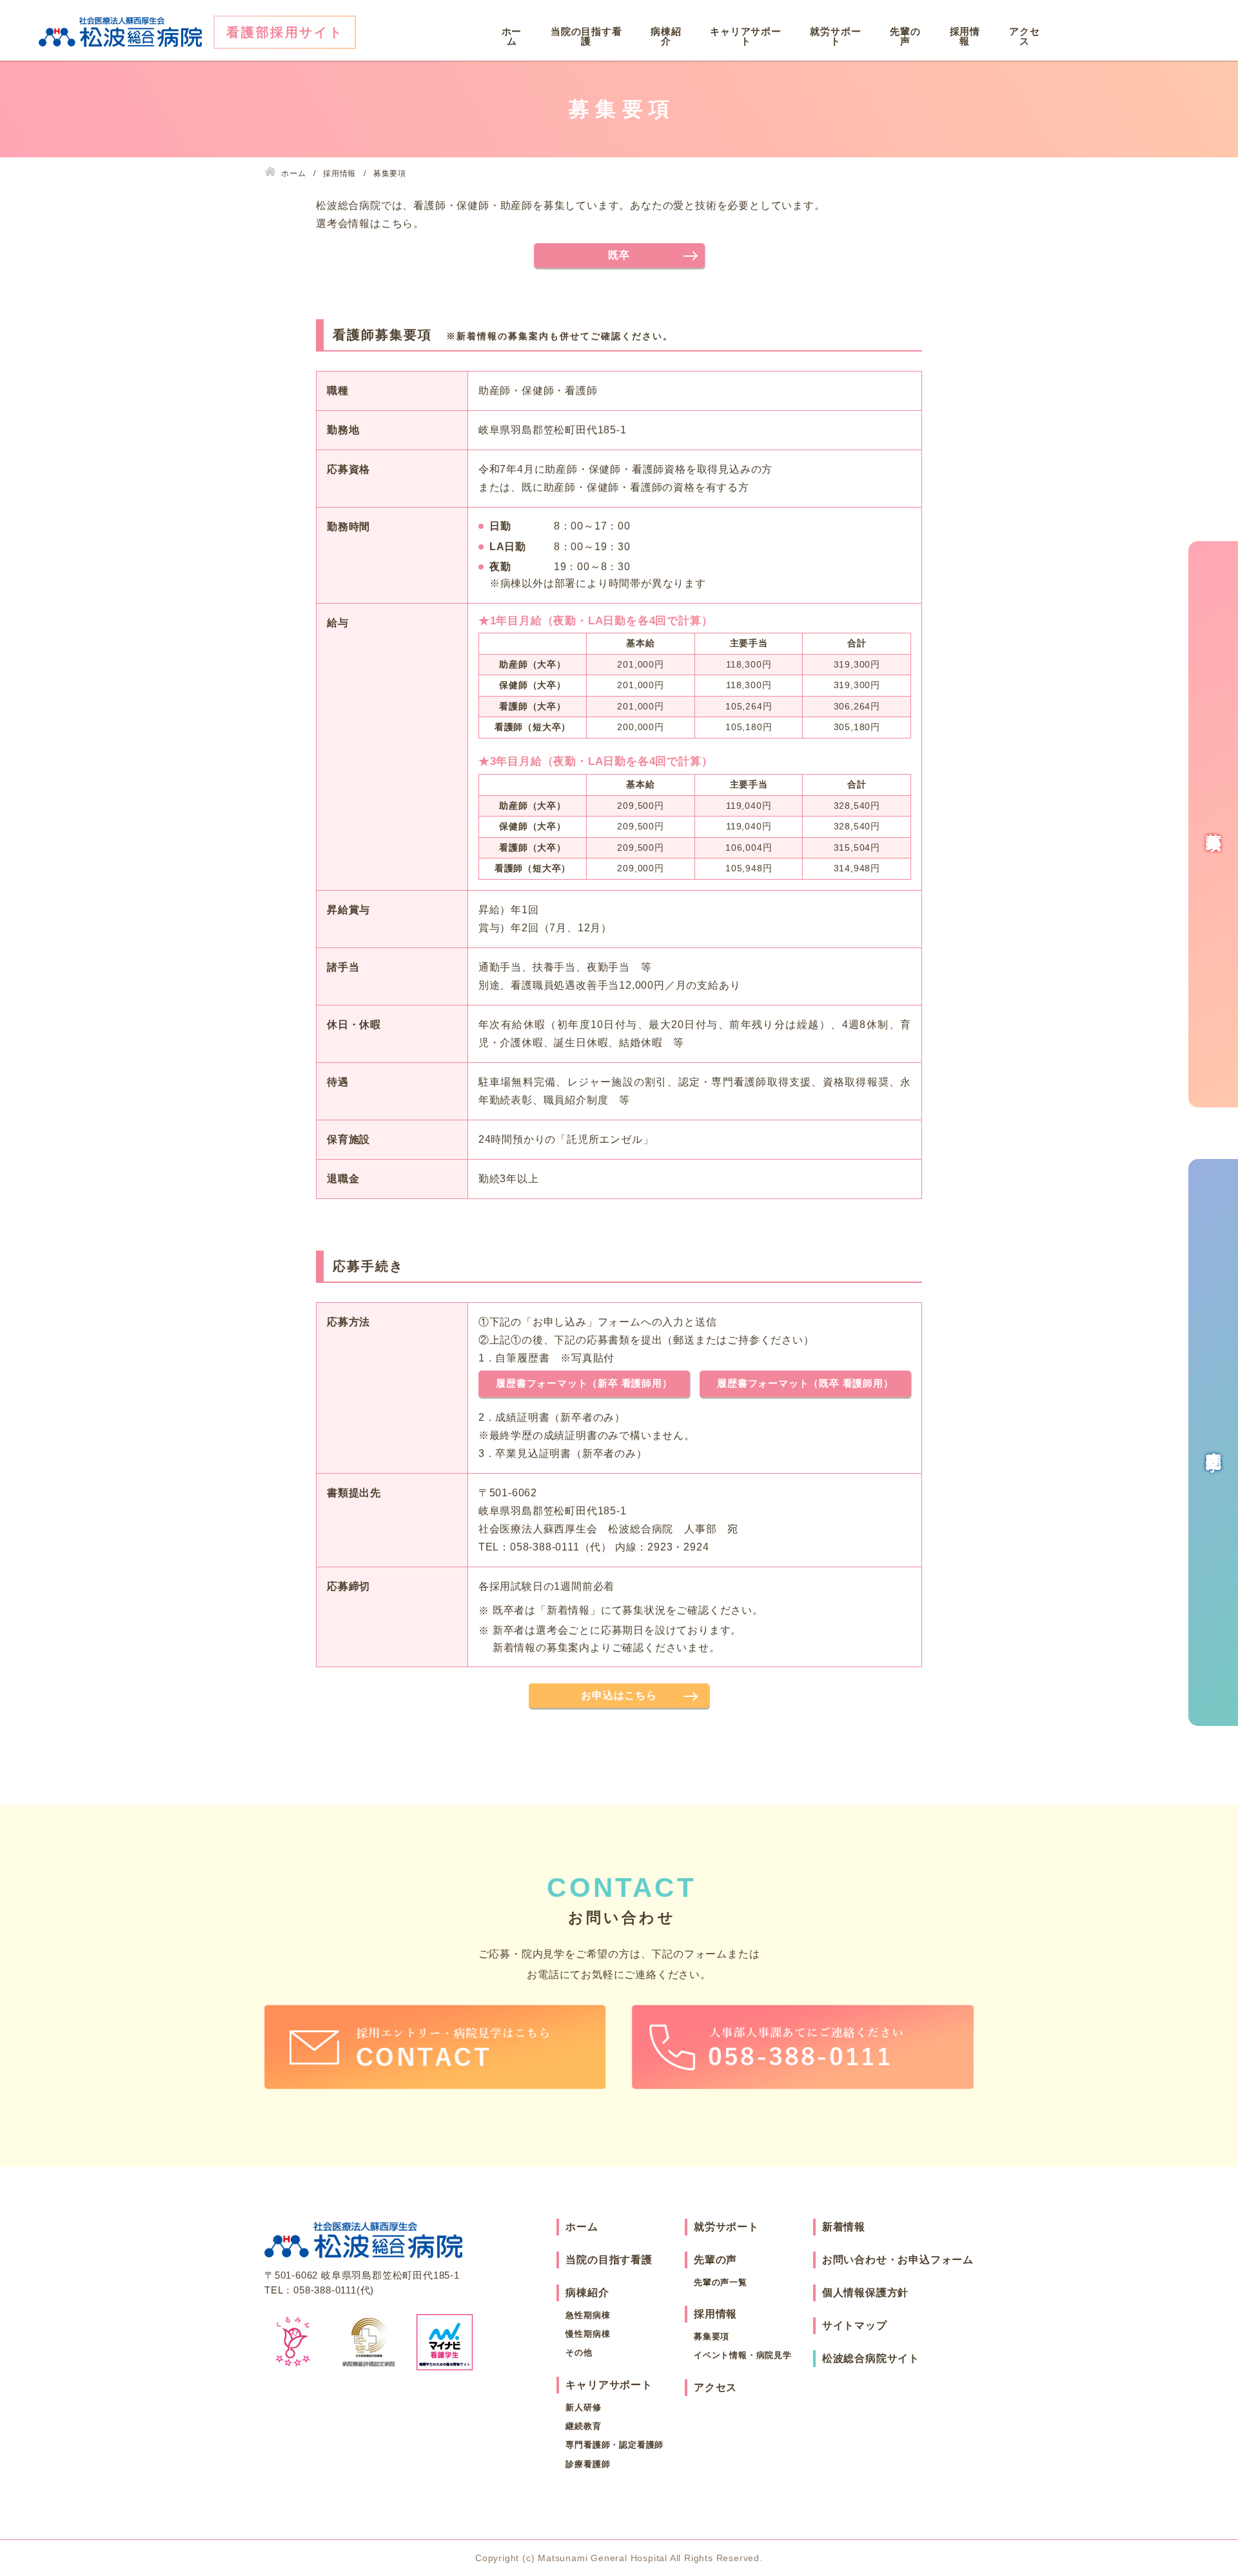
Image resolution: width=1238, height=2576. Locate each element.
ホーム (512, 36)
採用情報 (965, 36)
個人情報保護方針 (865, 2293)
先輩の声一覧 (721, 2282)
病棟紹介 (666, 36)
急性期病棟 (588, 2315)
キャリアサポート (746, 36)
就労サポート (835, 36)
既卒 (619, 255)
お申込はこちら (619, 1695)
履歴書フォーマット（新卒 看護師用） (584, 1383)
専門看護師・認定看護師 (614, 2445)
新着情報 (844, 2227)
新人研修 (583, 2407)
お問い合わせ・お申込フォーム (898, 2260)
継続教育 (583, 2426)
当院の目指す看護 (586, 36)
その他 (579, 2353)
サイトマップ (855, 2325)
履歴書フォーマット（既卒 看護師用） (805, 1383)
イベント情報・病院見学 (743, 2355)
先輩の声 (905, 36)
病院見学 (1214, 1443)
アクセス (1024, 36)
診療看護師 (588, 2464)
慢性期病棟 (588, 2334)
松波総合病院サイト (871, 2358)
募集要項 (712, 2336)
